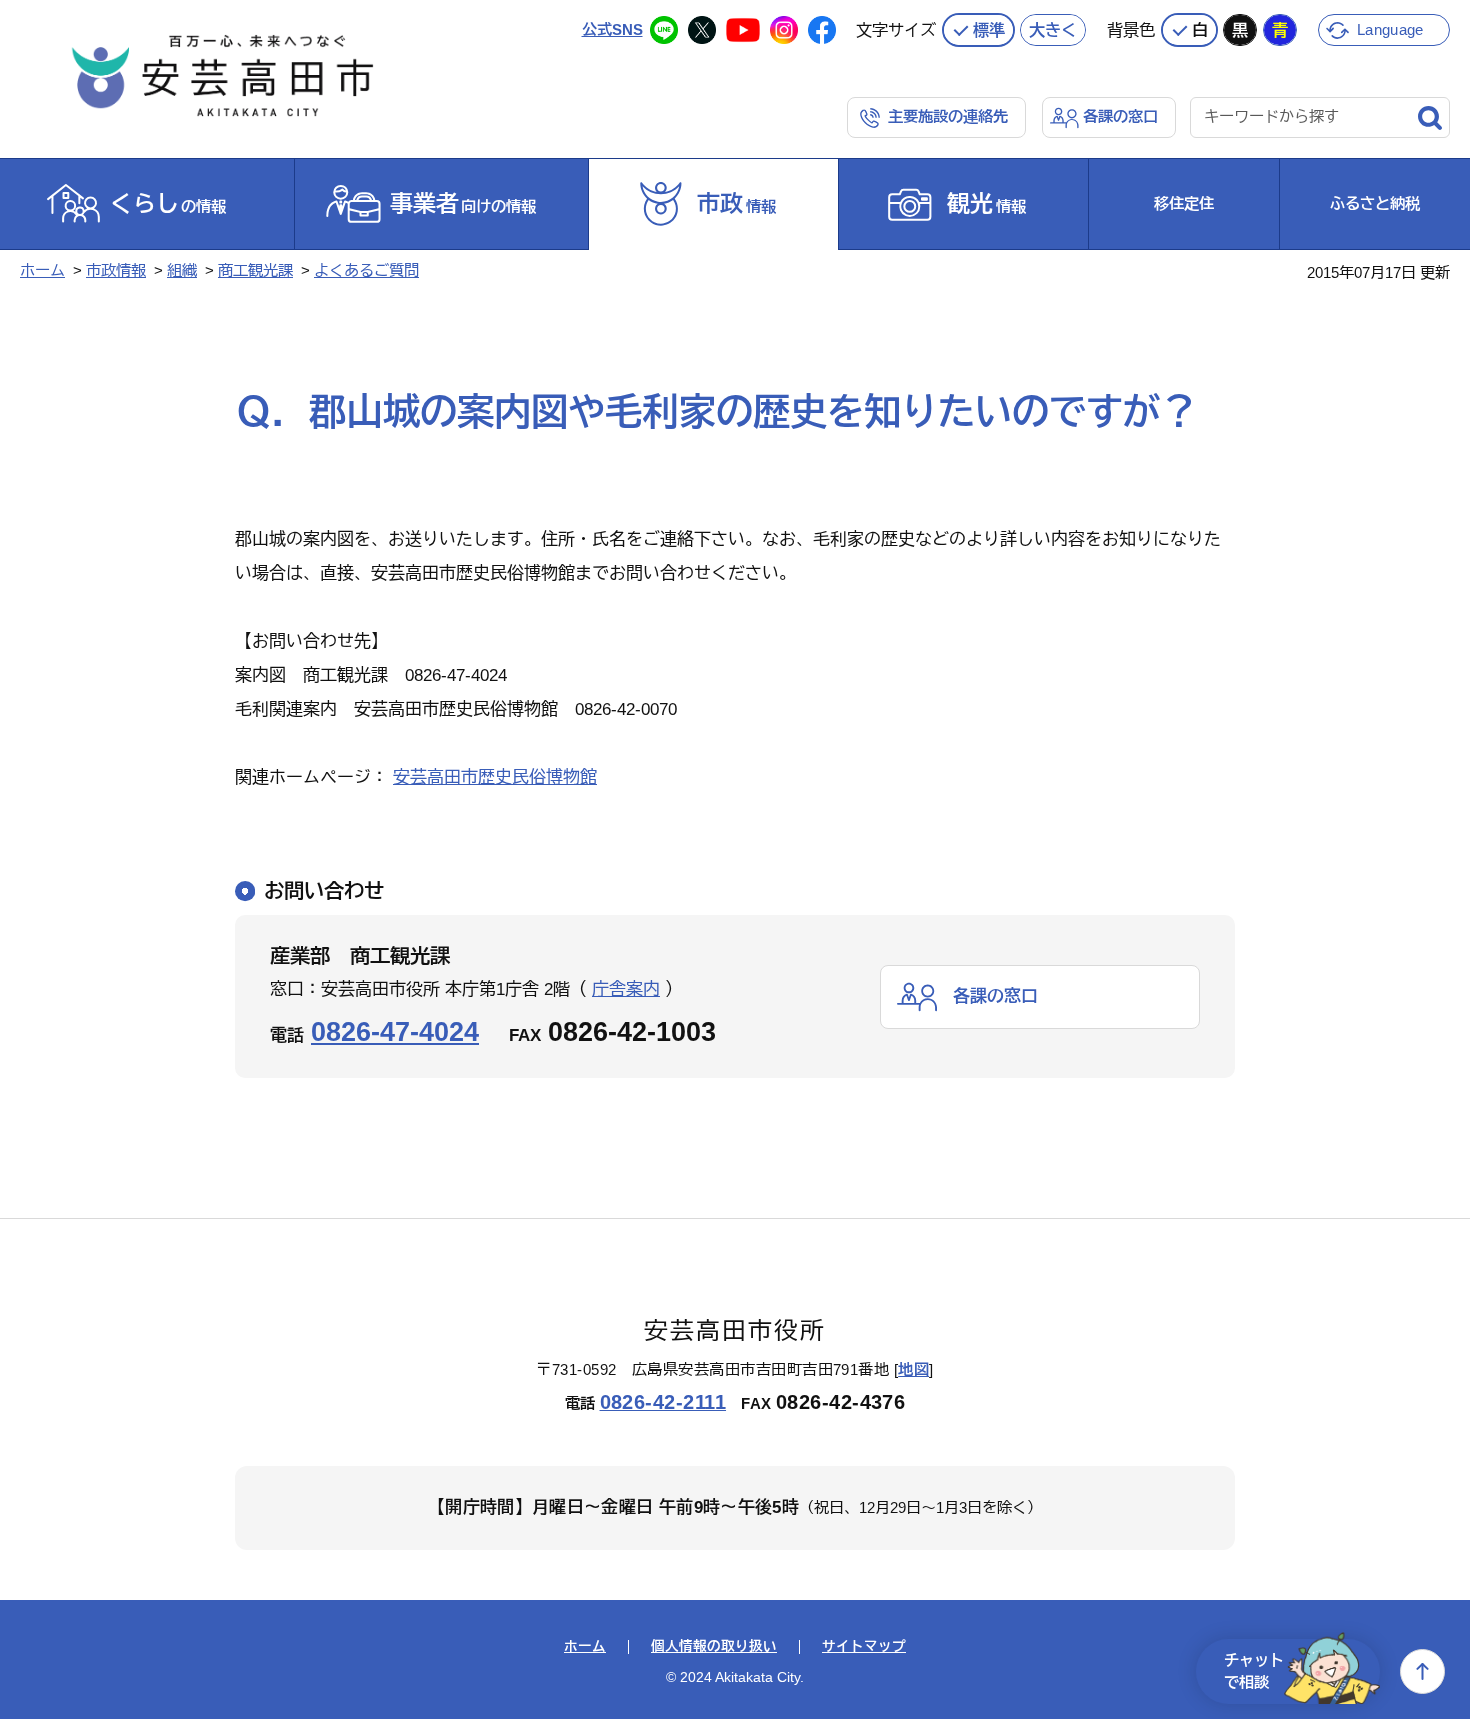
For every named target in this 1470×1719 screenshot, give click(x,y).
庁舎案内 (626, 989)
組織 (182, 270)
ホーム (42, 270)
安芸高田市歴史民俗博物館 (495, 777)
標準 (989, 30)
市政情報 (116, 270)
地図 (913, 1369)
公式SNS (612, 29)
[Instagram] (784, 30)
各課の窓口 (1120, 116)
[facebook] (822, 30)
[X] (702, 30)
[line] (664, 30)
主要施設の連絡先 (948, 116)
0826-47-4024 (395, 1031)
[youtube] (743, 30)
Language (1390, 29)
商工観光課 (255, 270)
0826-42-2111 (663, 1402)
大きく (1053, 30)
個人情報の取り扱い (714, 1647)
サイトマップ (864, 1647)
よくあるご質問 (366, 270)
